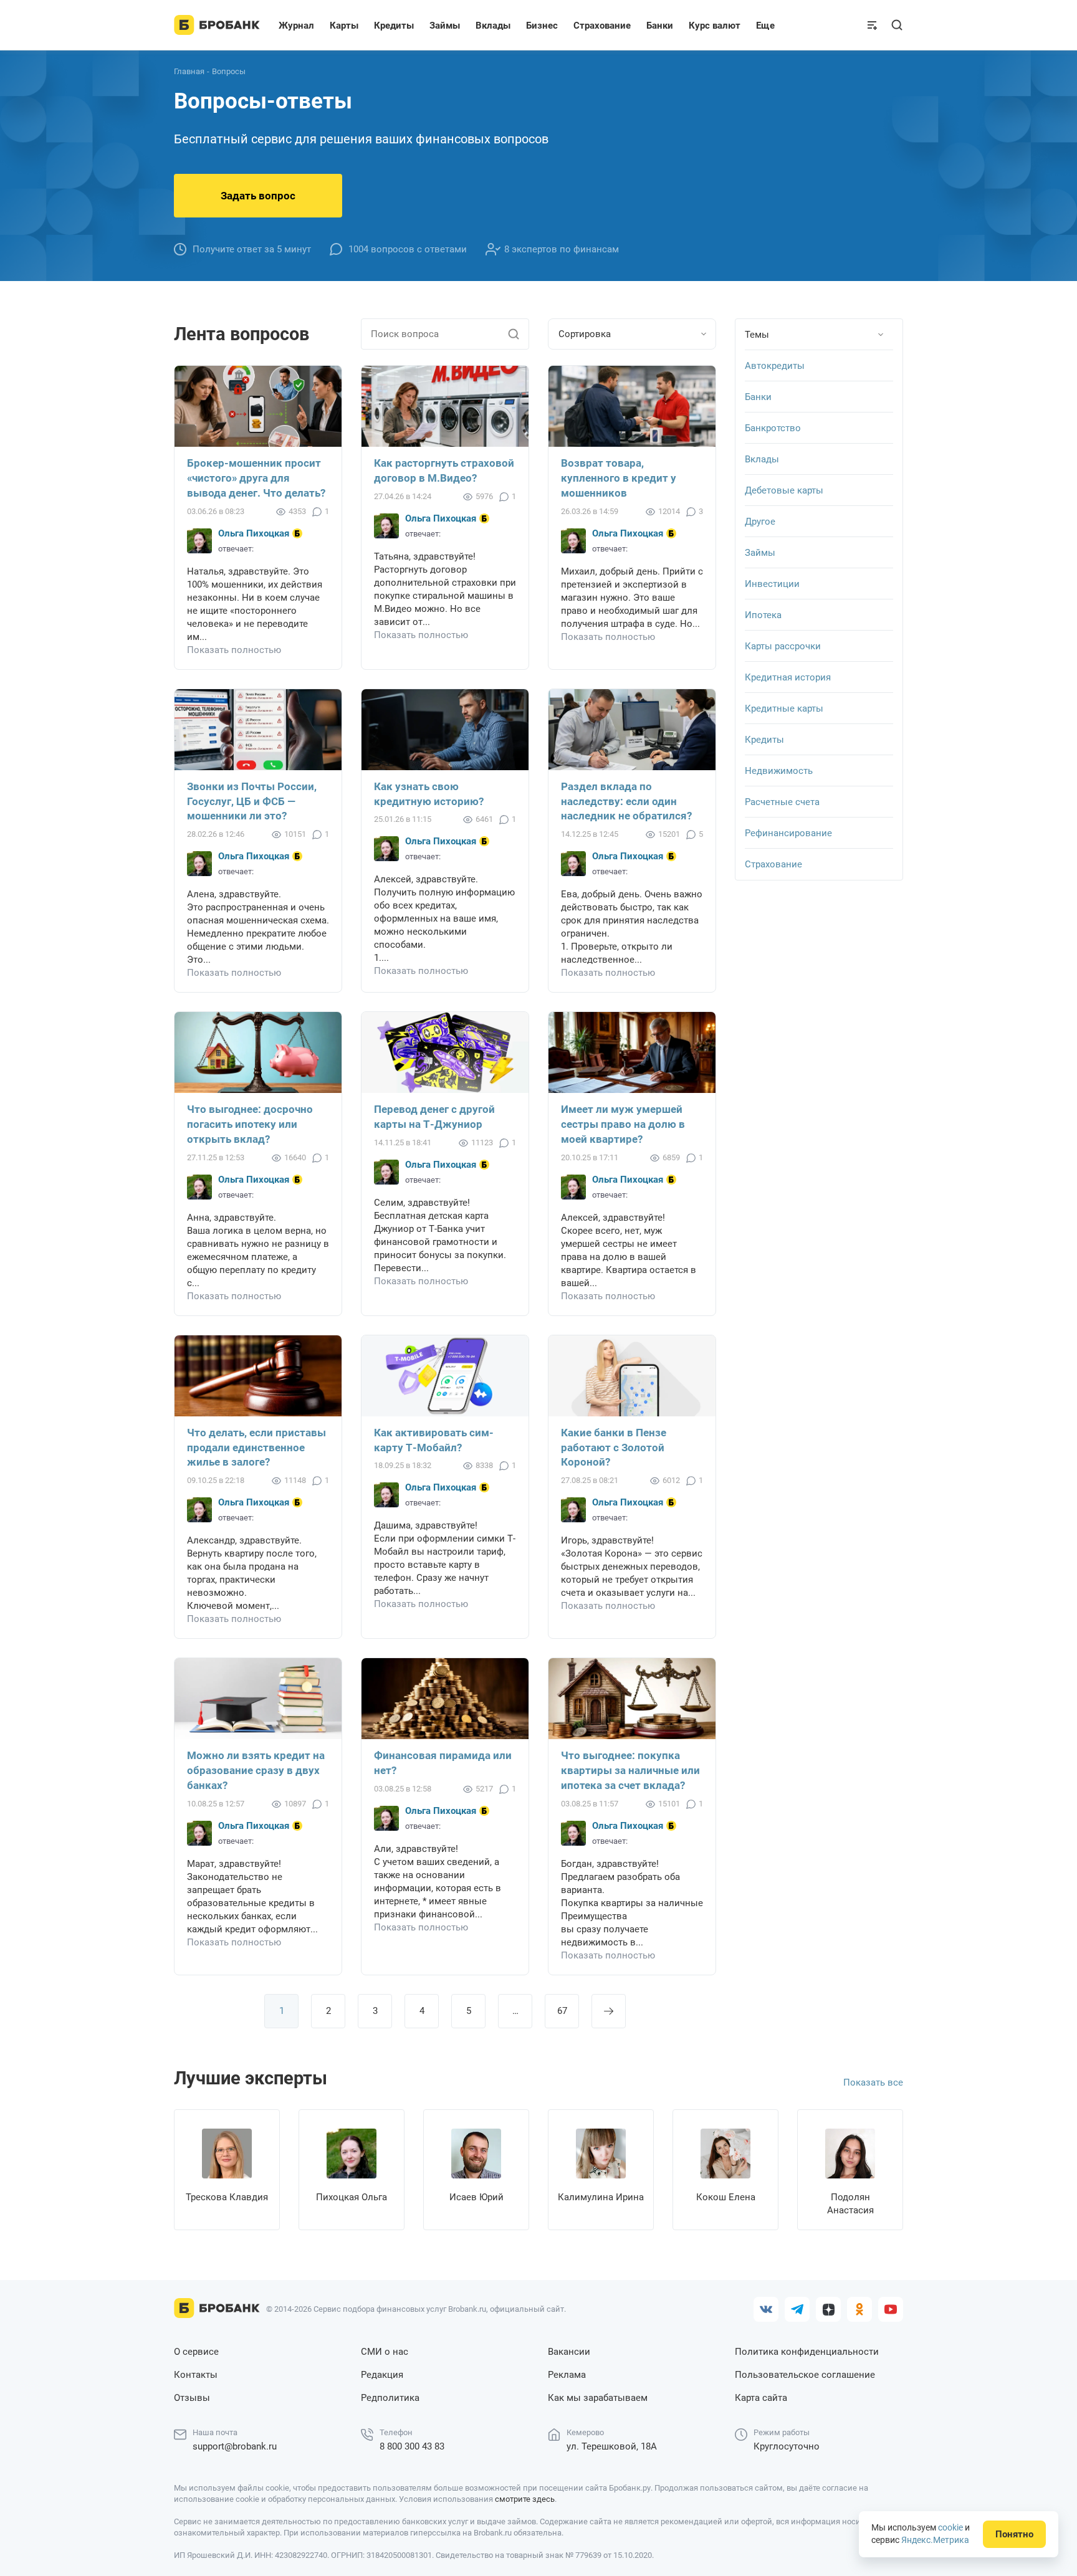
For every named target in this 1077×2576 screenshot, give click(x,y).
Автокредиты (775, 366)
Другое (760, 522)
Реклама (567, 2375)
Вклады (762, 459)
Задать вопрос (258, 196)
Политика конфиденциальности (807, 2352)
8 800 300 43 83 (412, 2446)
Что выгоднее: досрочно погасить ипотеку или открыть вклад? (250, 1124)
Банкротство (773, 428)
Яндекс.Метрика (935, 2540)
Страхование (773, 864)
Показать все (873, 2082)
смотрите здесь (525, 2499)
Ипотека (763, 615)
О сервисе (196, 2352)
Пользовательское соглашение (805, 2375)
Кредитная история (788, 677)
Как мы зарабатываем (598, 2398)
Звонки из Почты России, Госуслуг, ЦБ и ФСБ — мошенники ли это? (252, 801)
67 (562, 2011)
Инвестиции (772, 584)
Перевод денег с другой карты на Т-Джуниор (434, 1117)
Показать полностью (234, 650)
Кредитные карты (784, 708)
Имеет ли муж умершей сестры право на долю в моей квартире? (623, 1124)
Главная (189, 71)
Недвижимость (779, 771)
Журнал (296, 26)
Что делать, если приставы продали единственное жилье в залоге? (256, 1448)
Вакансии (569, 2352)
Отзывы (192, 2398)
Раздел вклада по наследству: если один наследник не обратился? (626, 801)
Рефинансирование (788, 833)
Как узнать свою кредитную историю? (429, 794)
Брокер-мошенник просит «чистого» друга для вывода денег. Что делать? (256, 478)
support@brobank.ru (235, 2446)
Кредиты (764, 740)
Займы (760, 553)
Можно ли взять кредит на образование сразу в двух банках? (256, 1770)
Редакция (382, 2375)
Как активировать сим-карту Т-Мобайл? (434, 1440)
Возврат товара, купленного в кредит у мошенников (619, 478)
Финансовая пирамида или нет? (443, 1763)
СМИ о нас (385, 2352)
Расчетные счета (782, 802)
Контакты (196, 2375)
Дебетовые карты (784, 490)
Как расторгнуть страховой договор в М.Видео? (444, 470)
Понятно (1014, 2534)
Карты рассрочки (783, 646)
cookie (950, 2527)
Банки (758, 397)
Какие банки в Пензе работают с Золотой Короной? (614, 1448)
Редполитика (390, 2398)
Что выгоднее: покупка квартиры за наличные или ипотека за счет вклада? (630, 1770)
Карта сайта (761, 2398)
